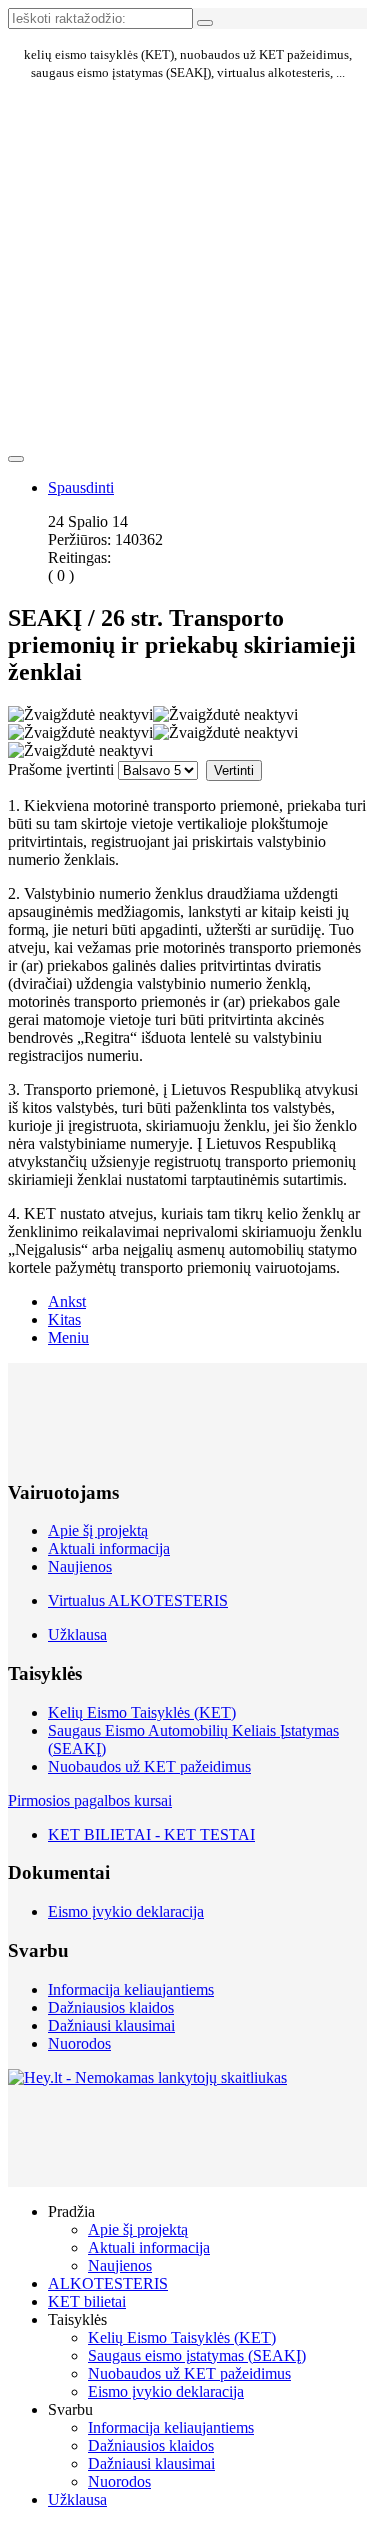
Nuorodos (79, 2043)
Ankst (67, 1301)
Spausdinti (81, 487)
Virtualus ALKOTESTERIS (138, 1600)
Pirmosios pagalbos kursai (90, 1800)
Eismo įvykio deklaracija (126, 1911)
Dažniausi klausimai (111, 2025)
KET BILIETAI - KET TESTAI (151, 1834)
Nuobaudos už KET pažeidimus (149, 1766)
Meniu (68, 1337)
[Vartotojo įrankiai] (16, 459)
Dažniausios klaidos (111, 2007)
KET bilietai (87, 2301)
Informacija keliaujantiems (131, 1989)
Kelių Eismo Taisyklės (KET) (142, 1712)
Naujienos (80, 1566)
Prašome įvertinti (61, 769)
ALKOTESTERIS (108, 2283)
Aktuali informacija (109, 1548)
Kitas (64, 1319)
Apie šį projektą (98, 1530)
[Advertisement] (98, 177)
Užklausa (77, 1634)
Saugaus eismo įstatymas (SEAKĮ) (197, 2355)
